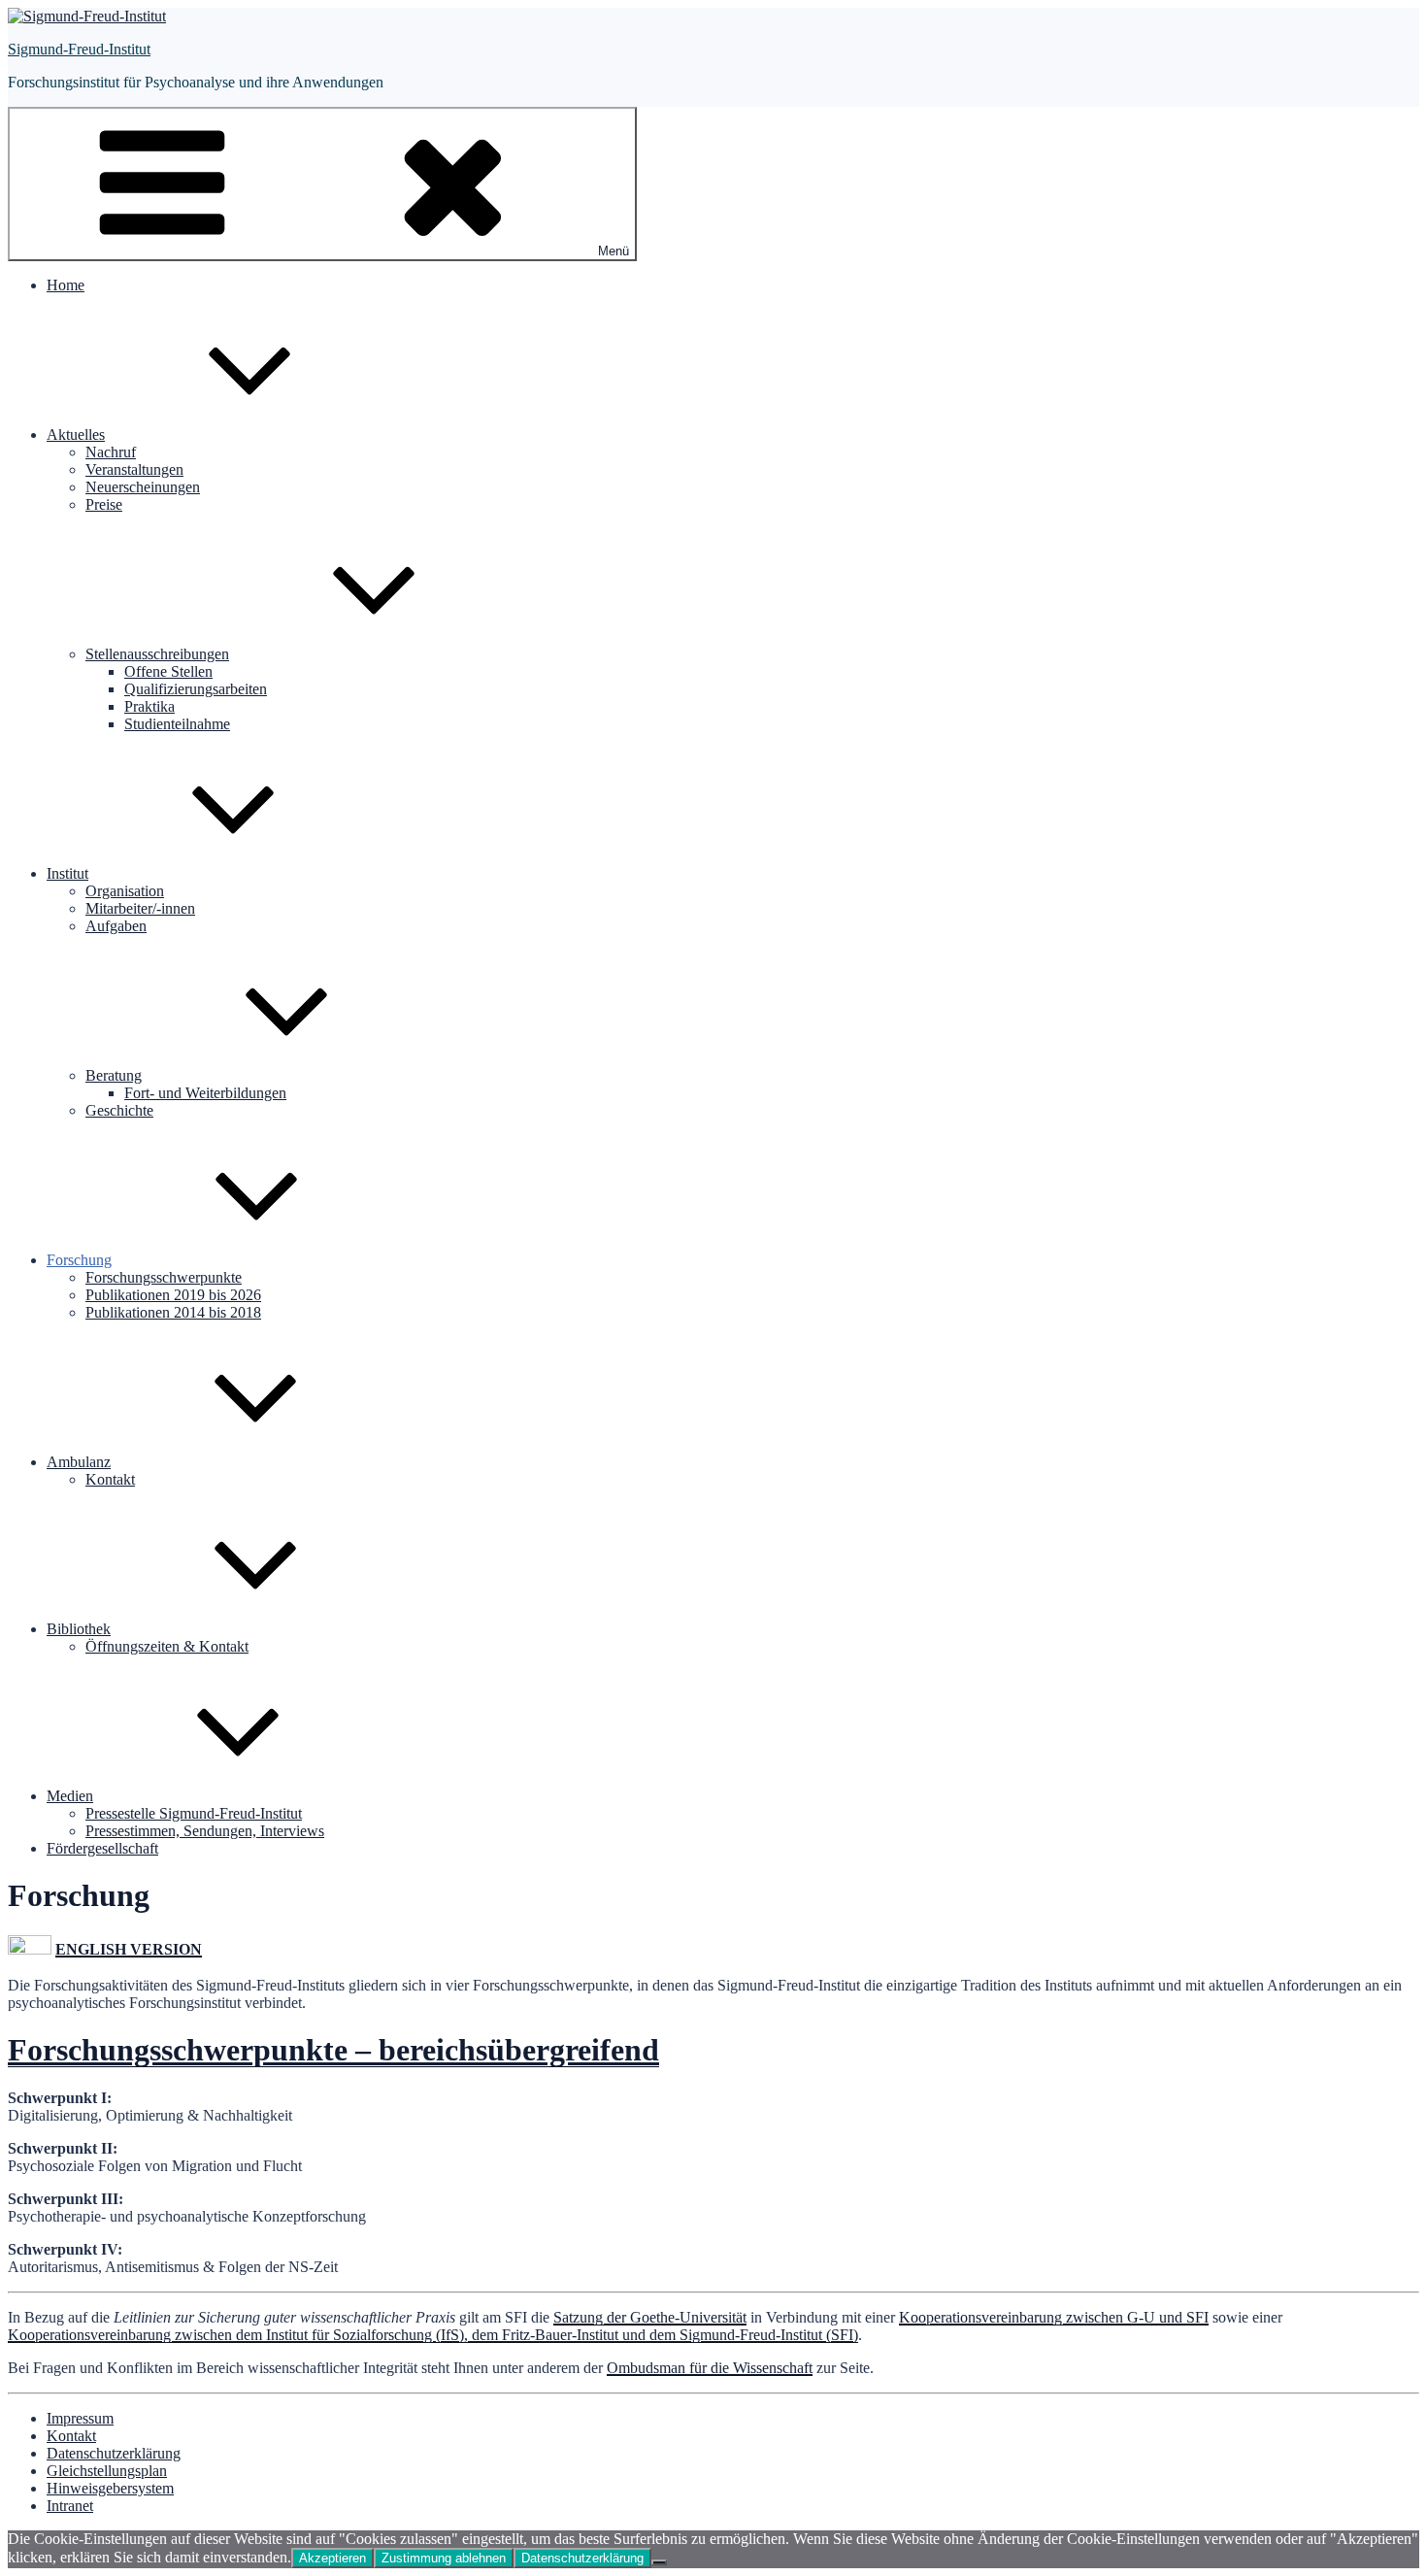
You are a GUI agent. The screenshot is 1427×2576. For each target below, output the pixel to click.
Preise (104, 504)
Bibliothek (79, 1629)
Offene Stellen (168, 671)
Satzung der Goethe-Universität (650, 2317)
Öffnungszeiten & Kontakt (167, 1646)
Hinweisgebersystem (110, 2488)
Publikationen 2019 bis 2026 (173, 1295)
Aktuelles (76, 435)
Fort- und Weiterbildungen (205, 1093)
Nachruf (111, 452)
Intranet (70, 2506)
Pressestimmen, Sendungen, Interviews (205, 1831)
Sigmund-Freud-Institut (79, 49)
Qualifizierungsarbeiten (196, 689)
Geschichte (119, 1110)
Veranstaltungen (134, 469)
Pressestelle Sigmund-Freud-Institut (194, 1813)
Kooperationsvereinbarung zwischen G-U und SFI (1054, 2317)
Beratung (114, 1075)
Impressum (80, 2418)
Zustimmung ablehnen (444, 2558)
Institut (67, 873)
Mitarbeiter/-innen (140, 908)
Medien (70, 1796)
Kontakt (110, 1479)
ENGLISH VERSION (129, 1949)
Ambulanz (79, 1462)
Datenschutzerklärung (114, 2453)
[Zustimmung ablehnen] (659, 2562)
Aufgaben (116, 926)
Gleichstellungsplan (107, 2471)
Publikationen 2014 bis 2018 (173, 1312)
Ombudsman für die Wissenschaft (710, 2368)
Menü (614, 251)
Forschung (79, 1260)
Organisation (125, 891)
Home (66, 285)
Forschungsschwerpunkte (164, 1277)
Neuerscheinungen (143, 487)
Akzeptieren (332, 2558)
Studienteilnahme (177, 724)
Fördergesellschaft (102, 1848)
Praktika (149, 706)
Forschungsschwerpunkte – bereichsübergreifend (333, 2050)
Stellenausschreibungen (157, 654)
